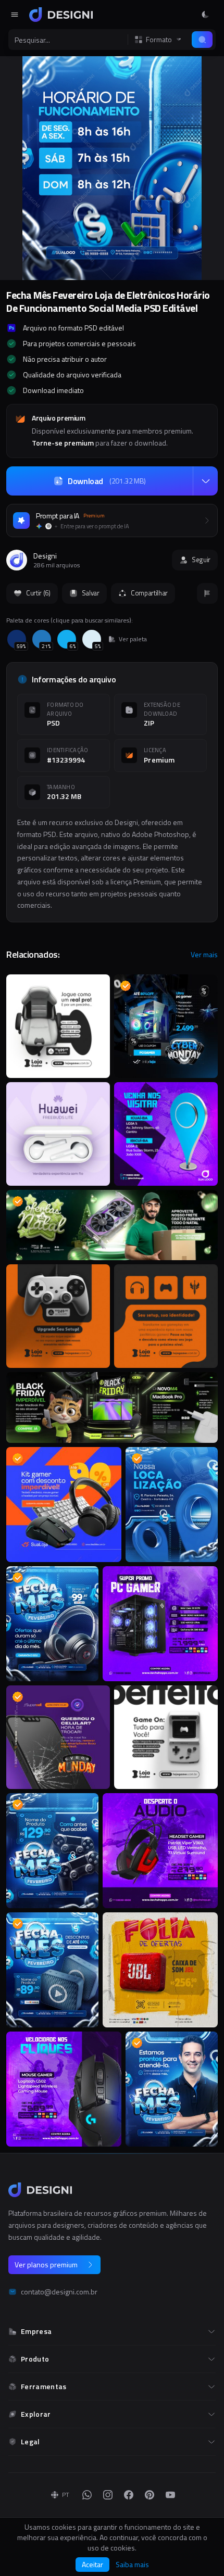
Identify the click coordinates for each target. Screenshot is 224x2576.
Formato (159, 40)
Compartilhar (149, 593)
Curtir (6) (38, 593)
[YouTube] (170, 2495)
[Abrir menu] (15, 15)
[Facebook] (129, 2495)
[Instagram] (108, 2495)
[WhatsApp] (87, 2495)
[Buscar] (202, 40)
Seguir (201, 560)
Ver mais (204, 955)
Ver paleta (133, 639)
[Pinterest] (150, 2495)
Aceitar (92, 2564)
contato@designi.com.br (59, 2292)
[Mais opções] (205, 481)
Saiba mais (132, 2565)
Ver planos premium (46, 2264)
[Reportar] (207, 593)
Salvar (91, 593)
